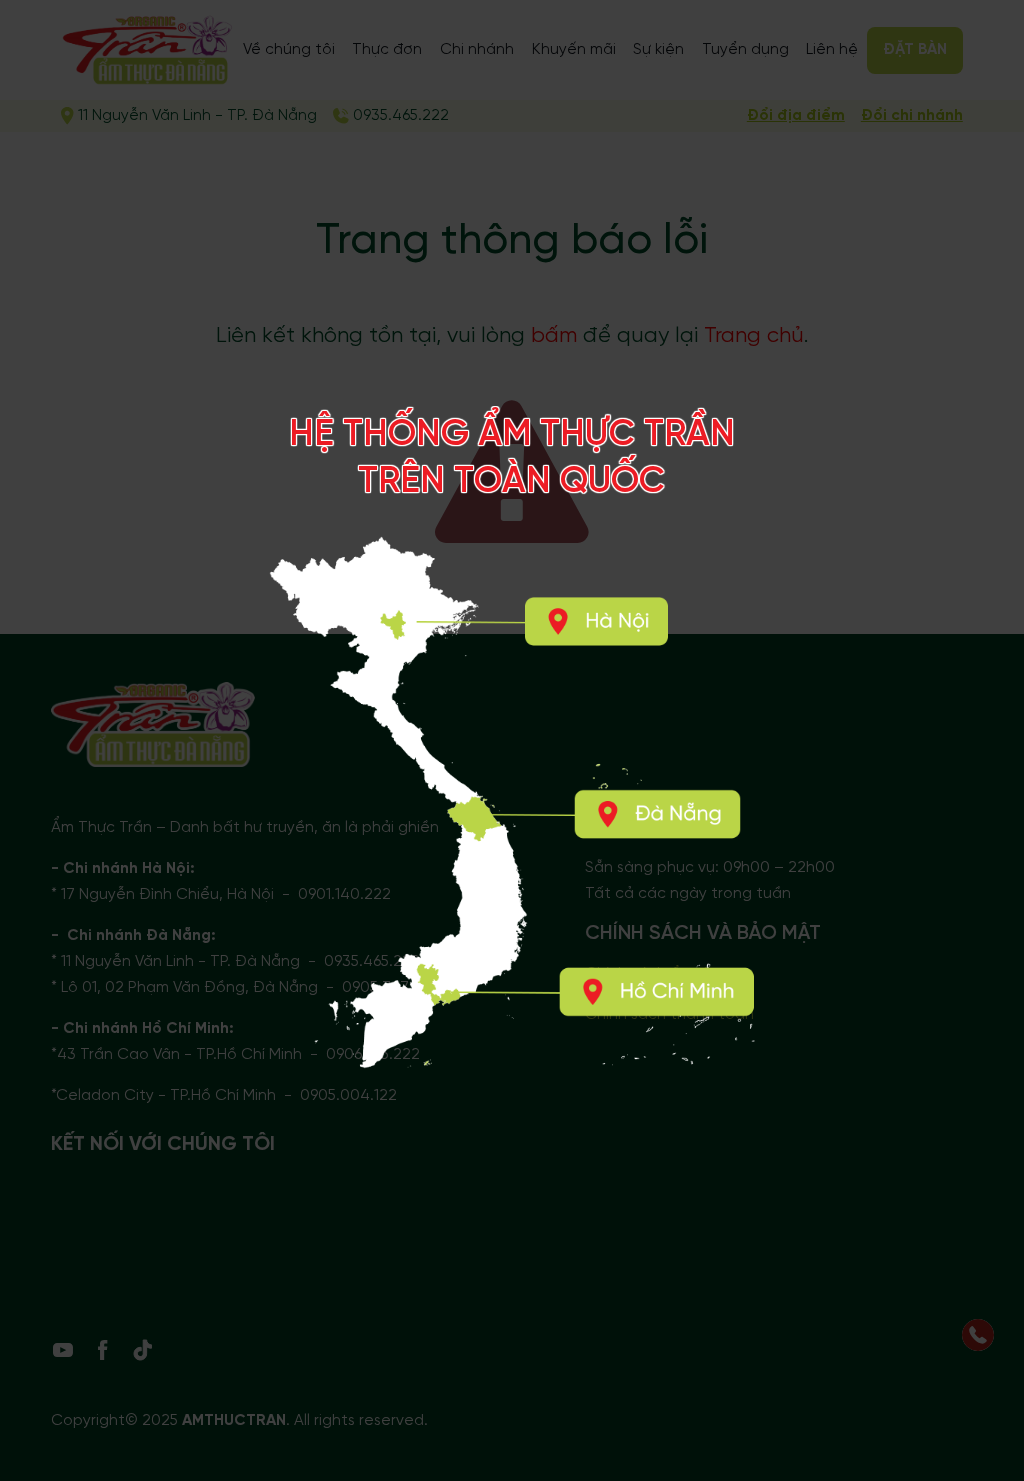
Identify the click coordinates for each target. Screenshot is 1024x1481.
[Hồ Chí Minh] (656, 991)
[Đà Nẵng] (658, 814)
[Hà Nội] (595, 621)
